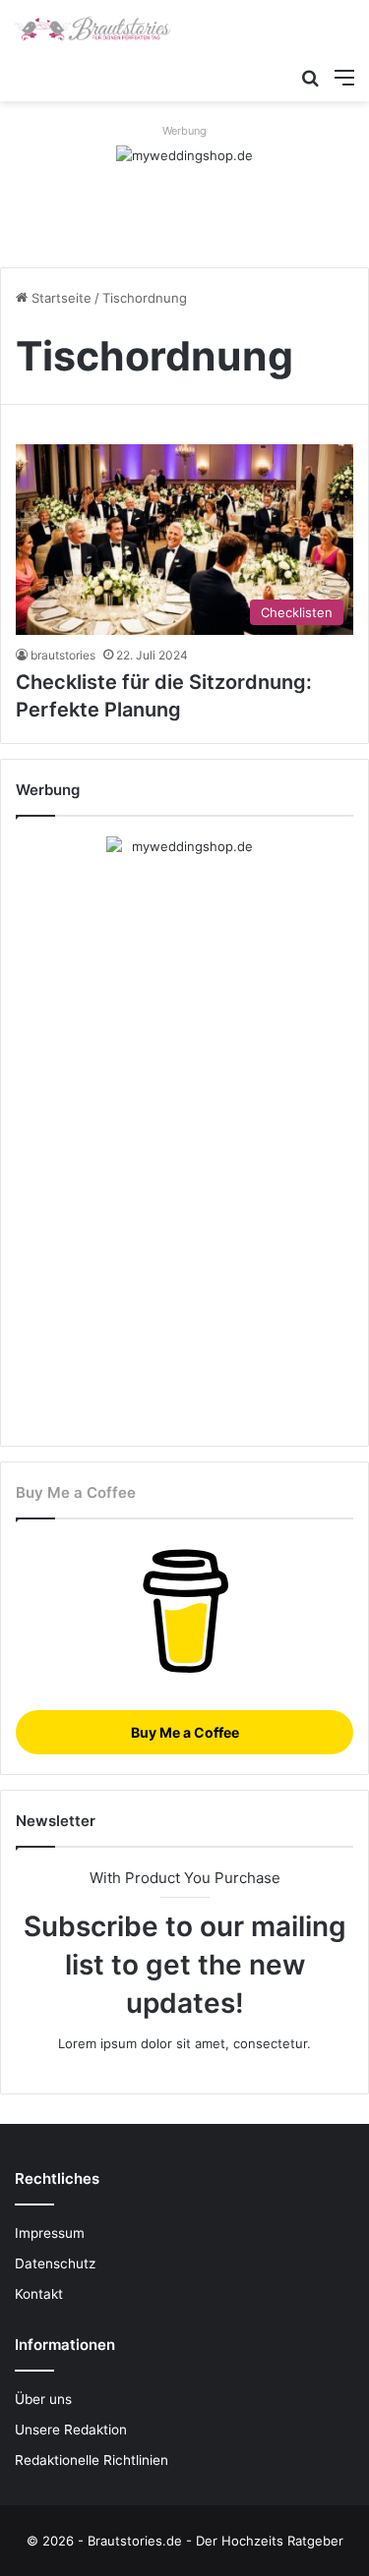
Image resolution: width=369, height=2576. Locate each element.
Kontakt (39, 2294)
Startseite (60, 298)
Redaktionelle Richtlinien (92, 2460)
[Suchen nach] (310, 77)
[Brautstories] (93, 29)
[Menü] (344, 77)
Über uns (43, 2399)
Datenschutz (55, 2263)
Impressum (50, 2233)
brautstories (63, 655)
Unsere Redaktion (71, 2430)
